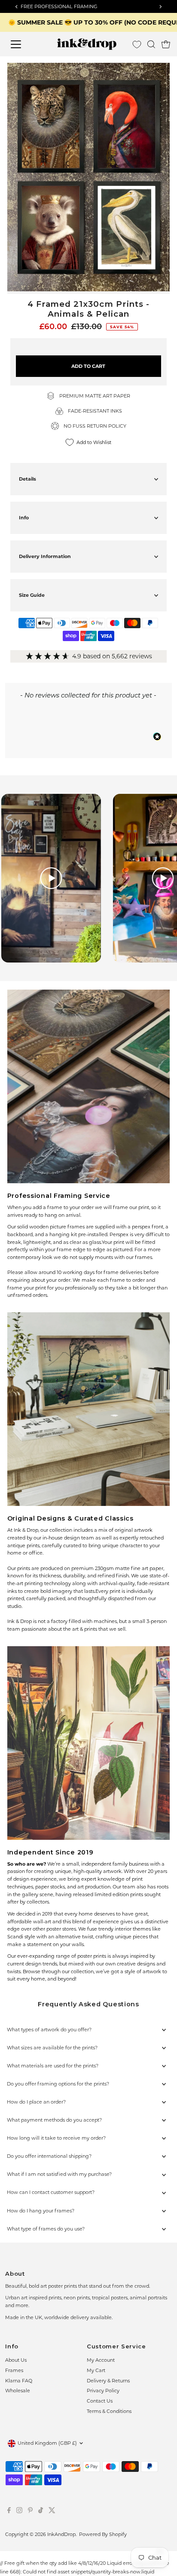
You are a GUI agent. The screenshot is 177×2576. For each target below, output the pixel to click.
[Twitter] (52, 2511)
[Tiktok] (41, 2511)
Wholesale (18, 2391)
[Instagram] (19, 2511)
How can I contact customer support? (51, 2192)
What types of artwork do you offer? (49, 2030)
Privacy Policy (103, 2391)
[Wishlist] (137, 45)
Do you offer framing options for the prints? (58, 2084)
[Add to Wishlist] (160, 73)
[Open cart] (166, 44)
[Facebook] (9, 2511)
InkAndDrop (61, 2534)
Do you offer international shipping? (49, 2156)
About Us (16, 2360)
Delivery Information (45, 556)
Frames (14, 2370)
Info (24, 518)
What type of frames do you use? (46, 2229)
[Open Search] (151, 44)
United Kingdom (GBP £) (47, 2443)
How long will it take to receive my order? (56, 2138)
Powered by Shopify (103, 2534)
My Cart (96, 2370)
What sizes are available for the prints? (52, 2048)
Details (27, 479)
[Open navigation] (24, 44)
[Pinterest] (30, 2511)
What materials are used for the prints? (53, 2066)
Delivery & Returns (108, 2381)
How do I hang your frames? (41, 2211)
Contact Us (100, 2401)
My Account (101, 2360)
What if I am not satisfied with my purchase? (59, 2174)
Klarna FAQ (19, 2381)
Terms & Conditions (109, 2411)
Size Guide (32, 595)
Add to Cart (88, 366)
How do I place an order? (36, 2102)
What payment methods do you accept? (54, 2120)
